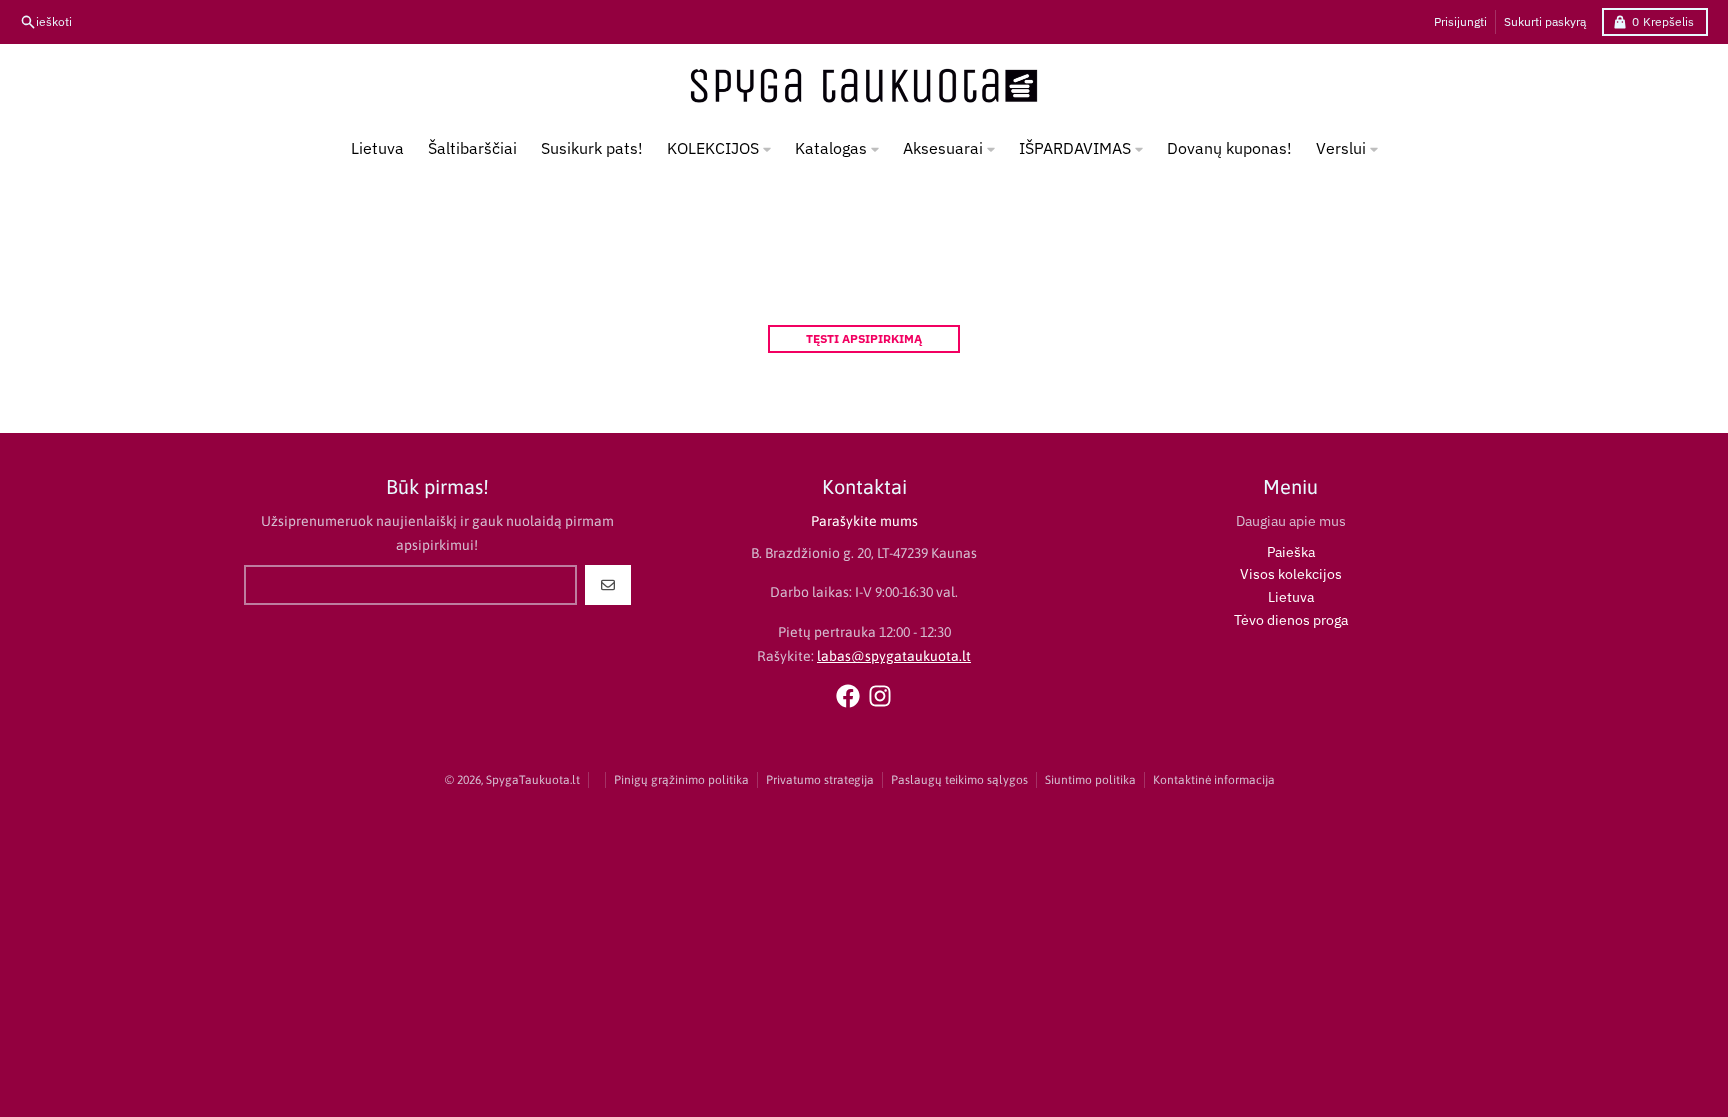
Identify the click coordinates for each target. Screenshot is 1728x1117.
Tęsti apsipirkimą (864, 338)
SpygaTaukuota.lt (533, 780)
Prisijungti (1460, 21)
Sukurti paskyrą (1545, 21)
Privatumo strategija (820, 780)
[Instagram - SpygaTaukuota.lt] (880, 696)
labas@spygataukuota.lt (894, 656)
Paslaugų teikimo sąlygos (959, 780)
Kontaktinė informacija (1214, 780)
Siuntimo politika (1090, 780)
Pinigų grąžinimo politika (681, 780)
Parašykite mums (864, 521)
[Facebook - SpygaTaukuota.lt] (848, 696)
